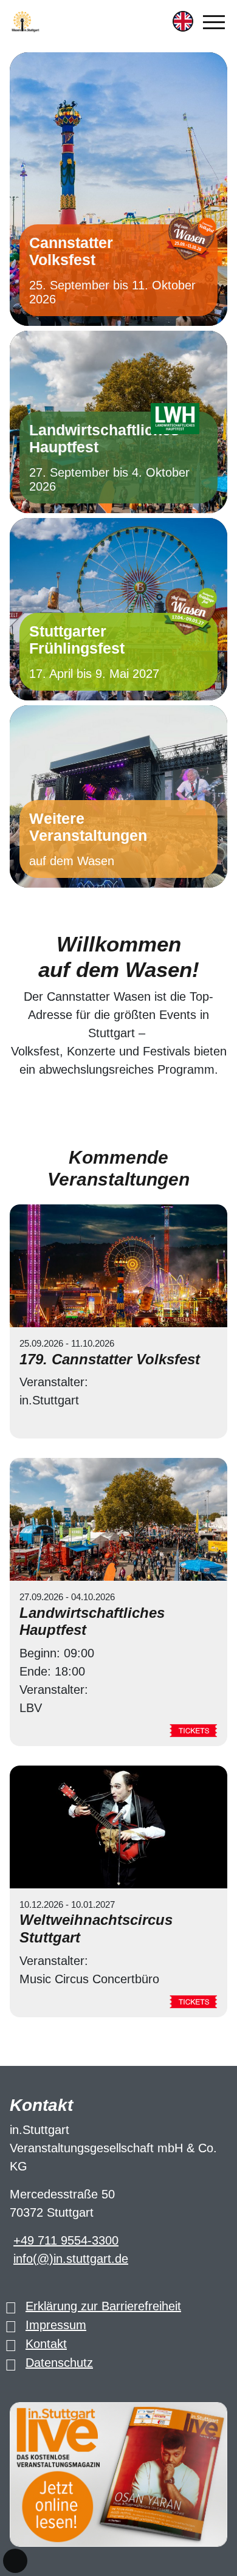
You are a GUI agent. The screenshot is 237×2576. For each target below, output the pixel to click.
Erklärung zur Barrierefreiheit (103, 2306)
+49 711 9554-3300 (66, 2240)
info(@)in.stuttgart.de (71, 2259)
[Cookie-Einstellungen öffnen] (15, 2561)
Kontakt (46, 2344)
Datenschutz (59, 2363)
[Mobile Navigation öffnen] (214, 22)
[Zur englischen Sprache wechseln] (183, 21)
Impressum (56, 2325)
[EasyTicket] (193, 1730)
